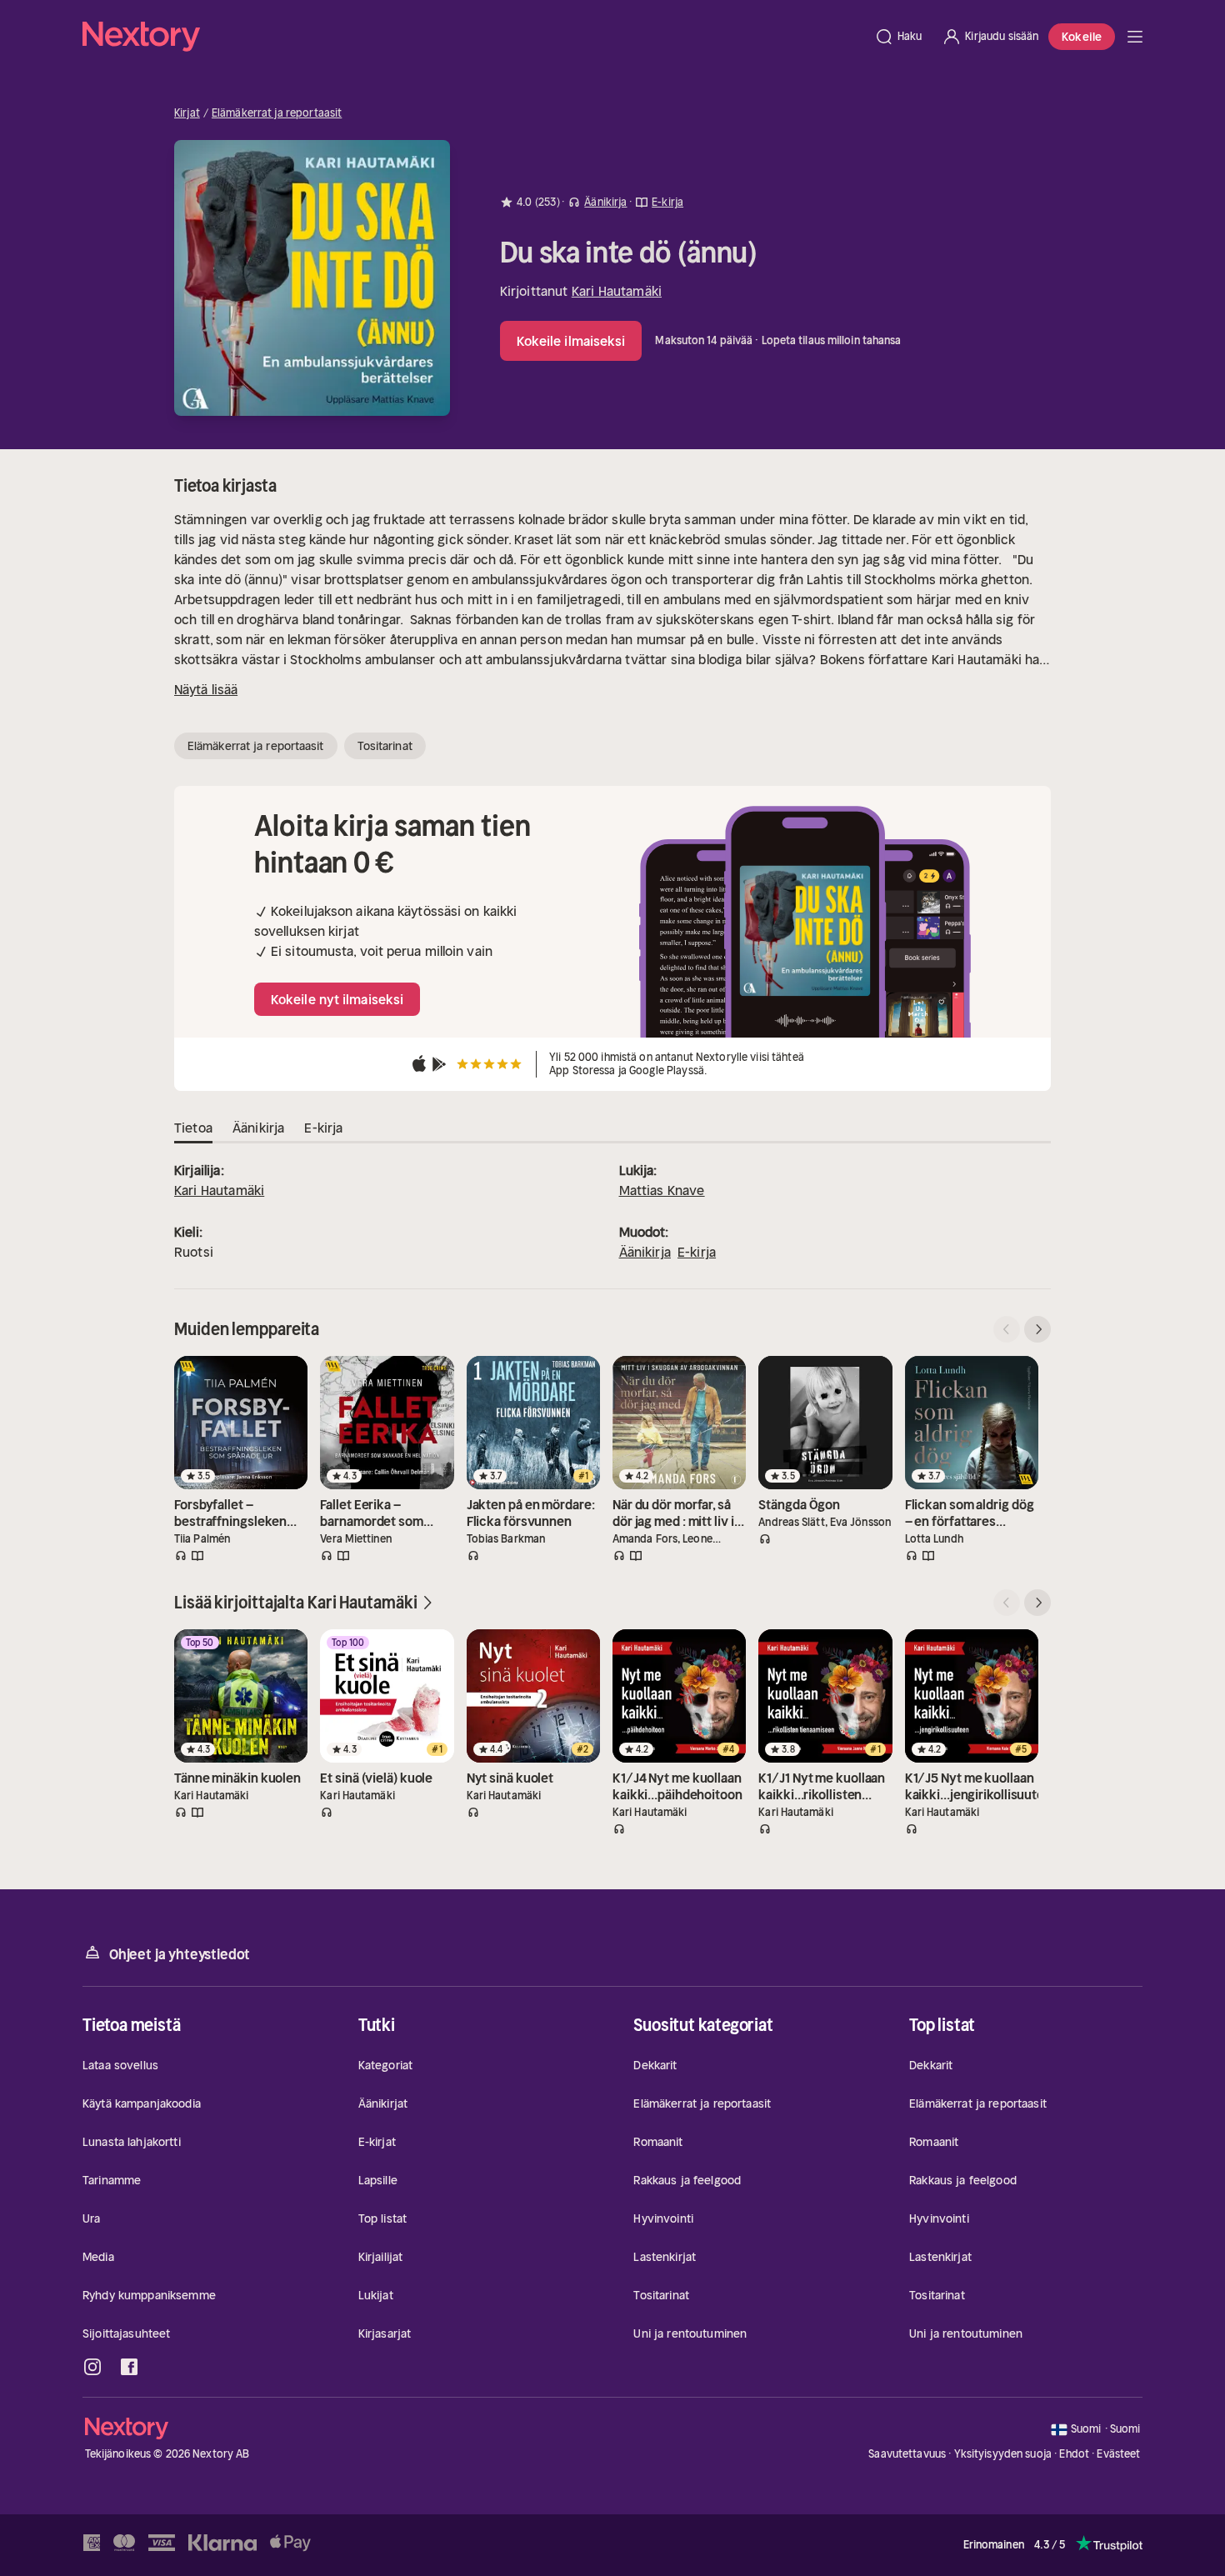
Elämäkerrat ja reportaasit (277, 113)
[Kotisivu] (473, 37)
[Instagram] (92, 2367)
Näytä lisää (206, 689)
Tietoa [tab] (193, 1128)
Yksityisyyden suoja (1003, 2454)
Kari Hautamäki (617, 291)
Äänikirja (645, 1252)
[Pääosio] (1135, 37)
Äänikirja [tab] (258, 1128)
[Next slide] (1037, 1329)
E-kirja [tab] (323, 1128)
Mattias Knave (662, 1190)
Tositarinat (385, 746)
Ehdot (1074, 2454)
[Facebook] (129, 2367)
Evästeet (1118, 2454)
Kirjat (187, 113)
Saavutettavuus (907, 2454)
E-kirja (697, 1252)
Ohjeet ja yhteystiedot (180, 1954)
